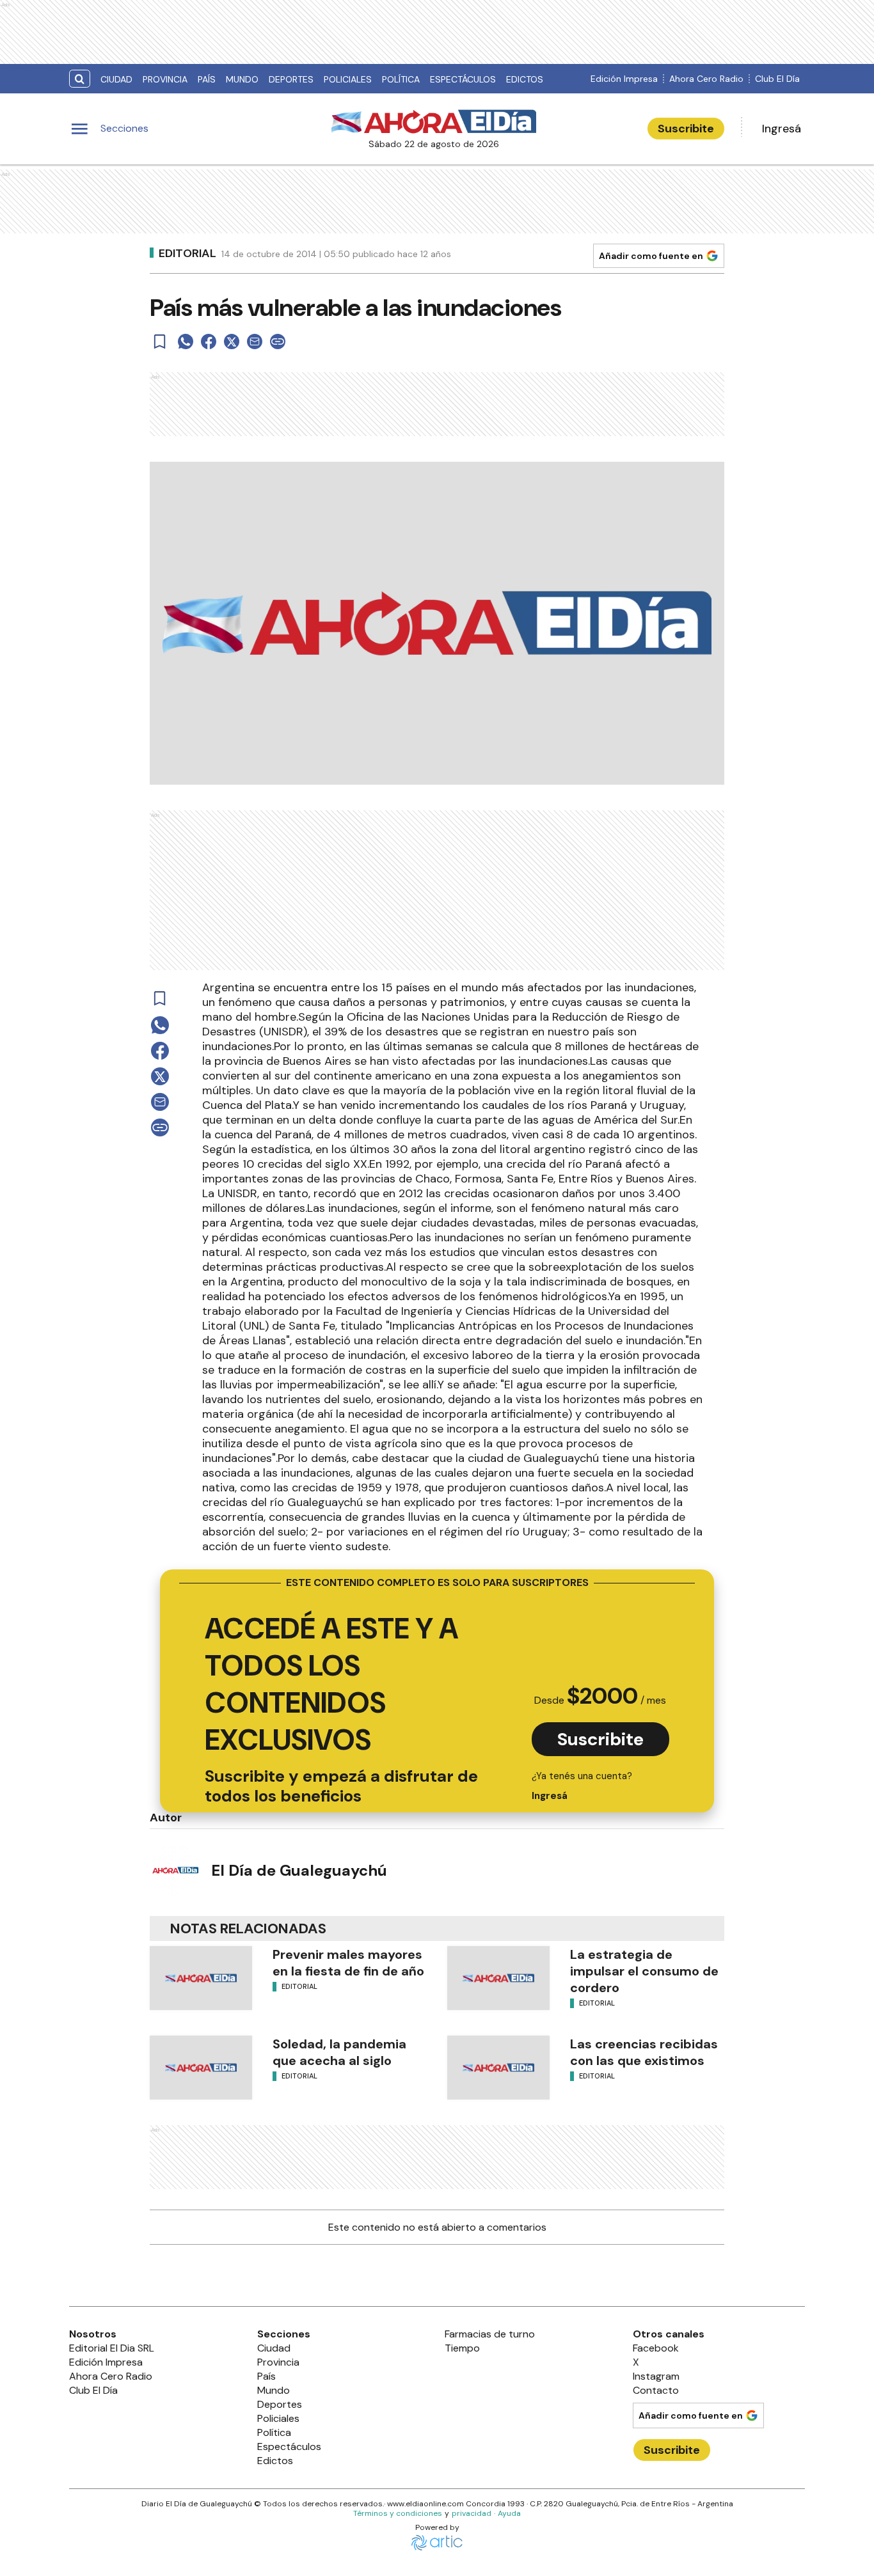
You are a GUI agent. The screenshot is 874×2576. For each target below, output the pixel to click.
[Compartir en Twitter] (232, 342)
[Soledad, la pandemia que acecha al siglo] (201, 2068)
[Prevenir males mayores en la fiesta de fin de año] (201, 1978)
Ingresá (782, 129)
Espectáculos (463, 79)
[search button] (80, 79)
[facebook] (209, 342)
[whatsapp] (186, 342)
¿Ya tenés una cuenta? (582, 1786)
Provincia (165, 79)
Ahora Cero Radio (706, 79)
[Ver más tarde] (160, 342)
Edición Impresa (624, 79)
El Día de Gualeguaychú (299, 1870)
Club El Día (777, 79)
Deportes (291, 79)
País (207, 79)
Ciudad (116, 79)
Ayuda (509, 2513)
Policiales (348, 79)
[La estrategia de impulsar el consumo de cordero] (498, 1978)
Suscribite (686, 129)
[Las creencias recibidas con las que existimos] (498, 2068)
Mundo (242, 79)
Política (401, 79)
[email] (255, 342)
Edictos (525, 79)
